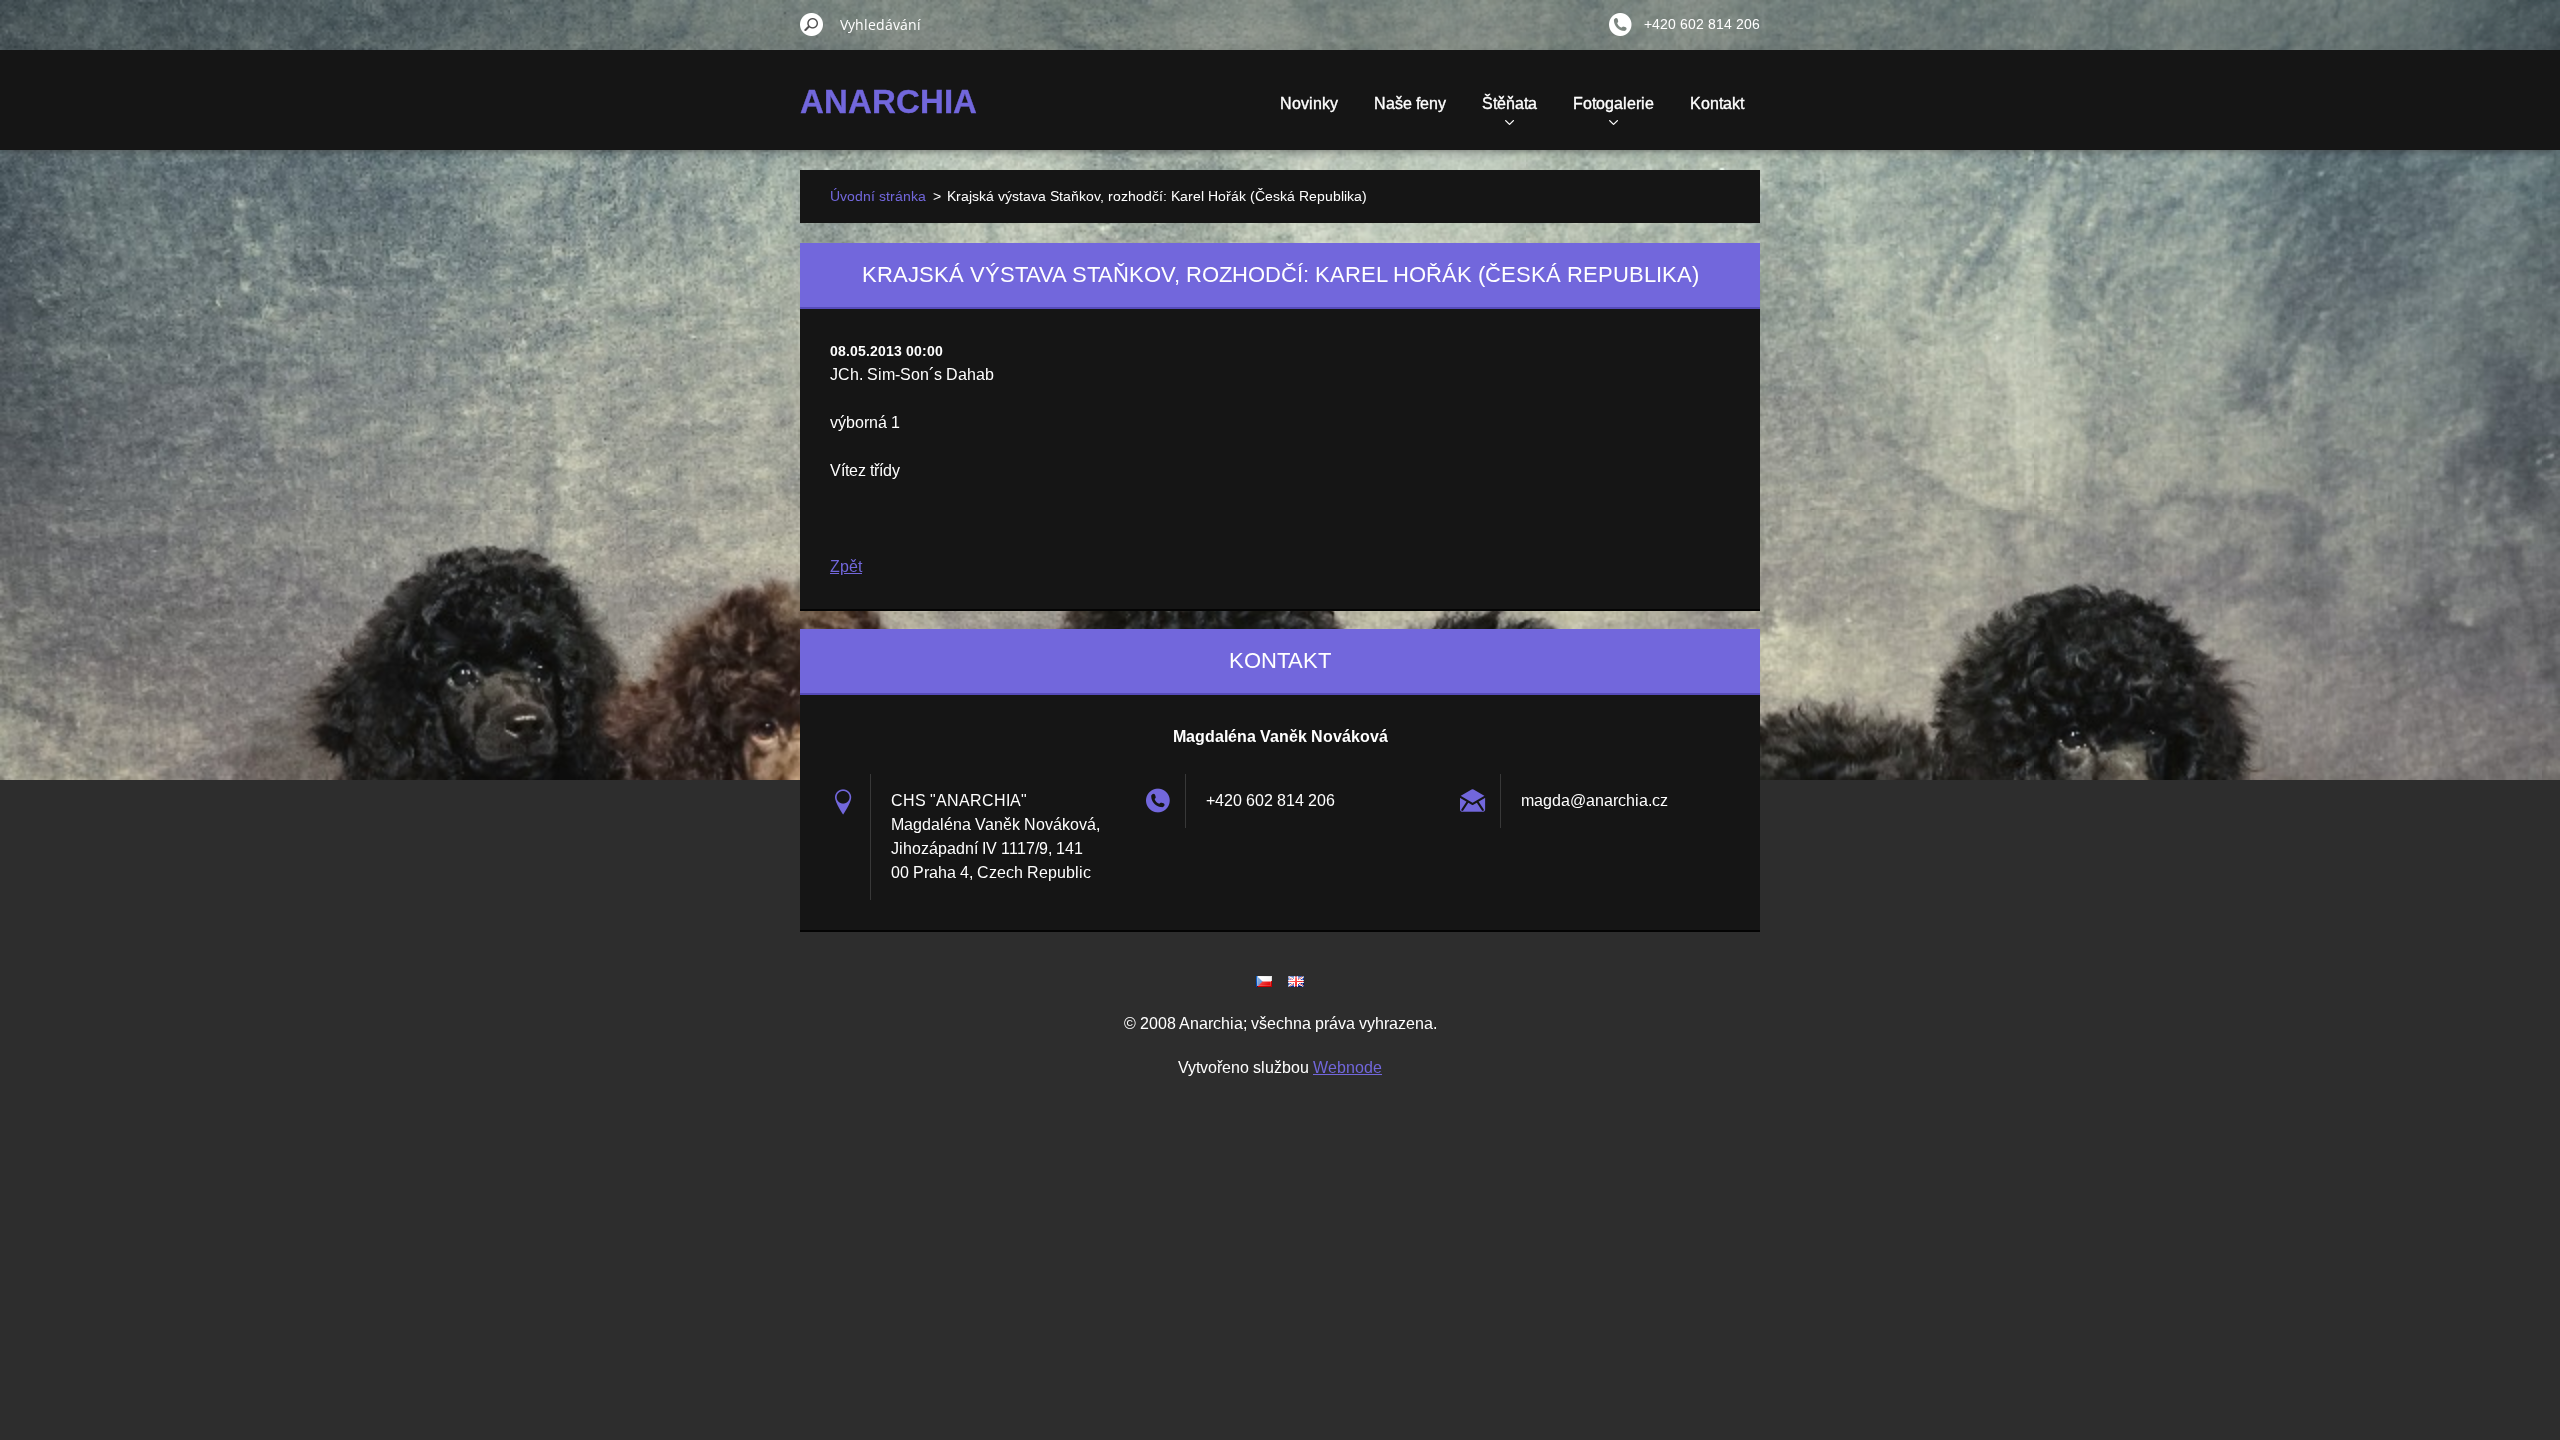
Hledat (812, 24)
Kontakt (1717, 103)
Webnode (1347, 1067)
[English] (1296, 981)
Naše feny (1410, 103)
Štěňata (1509, 103)
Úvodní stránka (878, 196)
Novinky (1309, 103)
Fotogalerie (1613, 103)
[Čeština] (1264, 981)
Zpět (846, 566)
